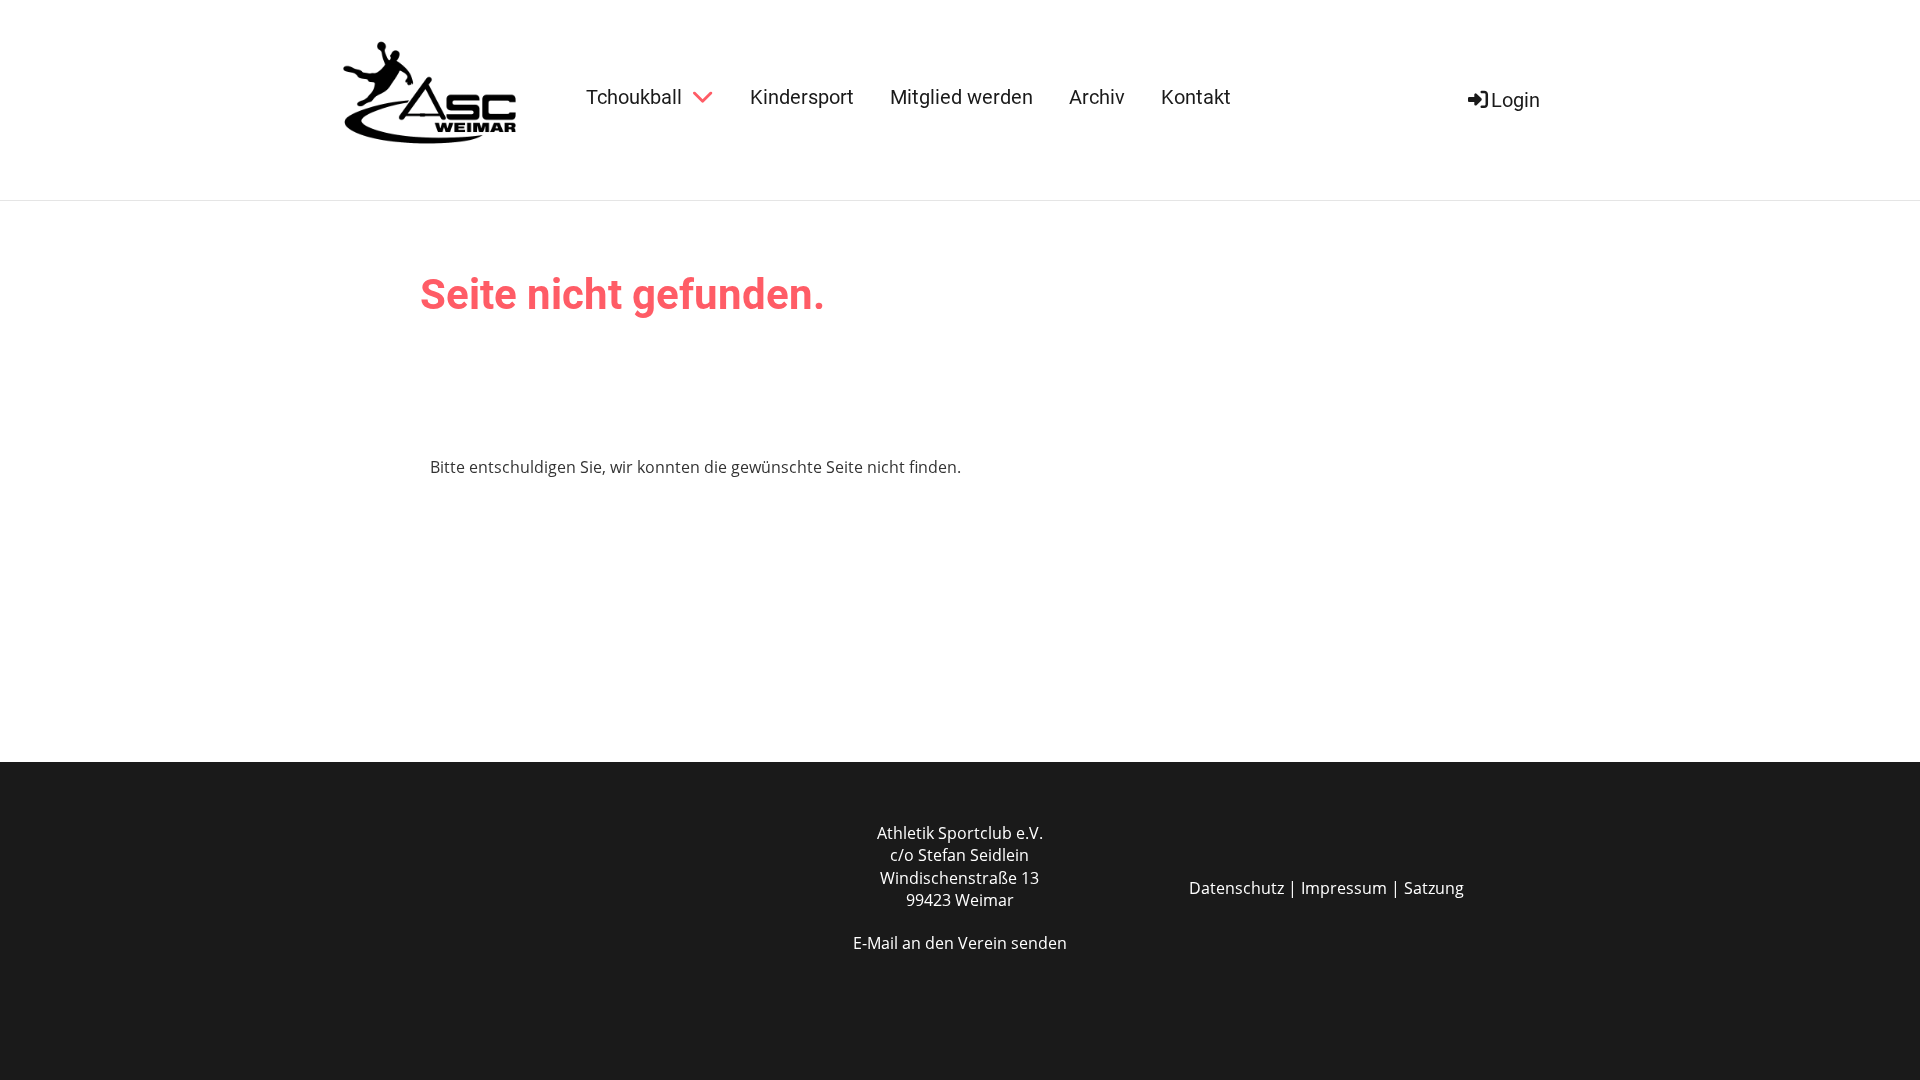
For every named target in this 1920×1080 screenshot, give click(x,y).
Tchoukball (634, 97)
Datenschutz (1236, 888)
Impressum (1344, 888)
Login (1515, 100)
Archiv (1097, 97)
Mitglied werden (961, 97)
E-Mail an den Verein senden (960, 943)
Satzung (1434, 888)
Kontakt (1196, 97)
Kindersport (802, 97)
